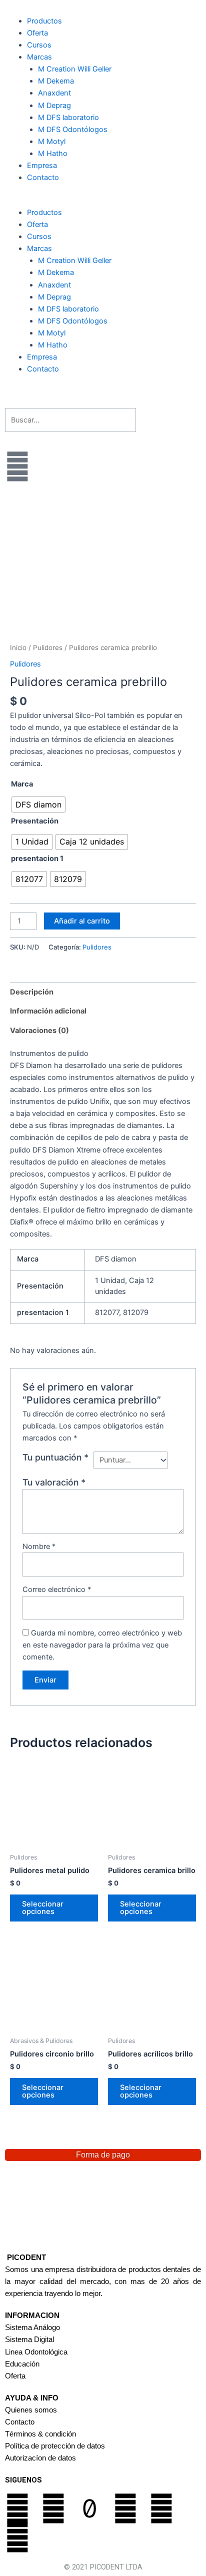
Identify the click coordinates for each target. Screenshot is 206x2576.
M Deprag (92, 105)
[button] (103, 200)
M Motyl (52, 141)
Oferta (37, 33)
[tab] (103, 992)
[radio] (38, 804)
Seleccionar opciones (43, 1908)
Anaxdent (54, 93)
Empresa (42, 165)
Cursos (39, 45)
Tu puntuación (55, 1457)
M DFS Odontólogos (73, 129)
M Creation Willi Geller (75, 69)
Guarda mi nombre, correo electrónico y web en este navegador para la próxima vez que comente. (102, 1645)
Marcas (39, 57)
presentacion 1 (37, 858)
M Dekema (56, 81)
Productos (44, 21)
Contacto (43, 177)
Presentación (35, 821)
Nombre (39, 1546)
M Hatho (53, 153)
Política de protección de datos (55, 2446)
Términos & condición (40, 2434)
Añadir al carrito (82, 921)
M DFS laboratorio (68, 117)
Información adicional (48, 1011)
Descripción (32, 992)
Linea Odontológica (36, 2352)
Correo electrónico (57, 1589)
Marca (22, 784)
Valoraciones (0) (39, 1030)
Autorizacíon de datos (40, 2458)
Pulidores (48, 647)
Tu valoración (54, 1482)
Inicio (18, 647)
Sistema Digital (29, 2339)
